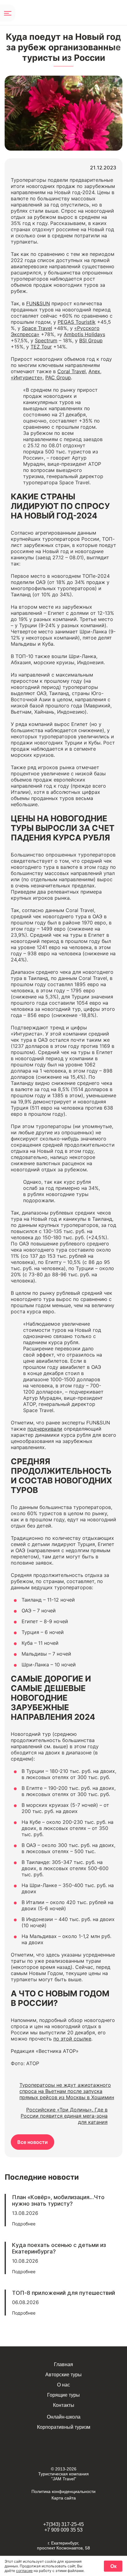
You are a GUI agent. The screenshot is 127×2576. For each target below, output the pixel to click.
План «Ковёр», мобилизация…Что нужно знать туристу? (58, 2200)
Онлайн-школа (64, 2417)
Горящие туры (63, 2395)
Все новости (33, 2142)
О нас (63, 2385)
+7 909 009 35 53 (63, 2530)
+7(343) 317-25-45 (63, 2524)
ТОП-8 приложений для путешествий (63, 2293)
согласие (24, 2571)
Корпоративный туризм (64, 2427)
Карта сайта (64, 2498)
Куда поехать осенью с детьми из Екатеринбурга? (59, 2248)
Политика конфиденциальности (63, 2491)
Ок (113, 2566)
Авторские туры (63, 2375)
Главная (63, 2364)
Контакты (64, 2405)
